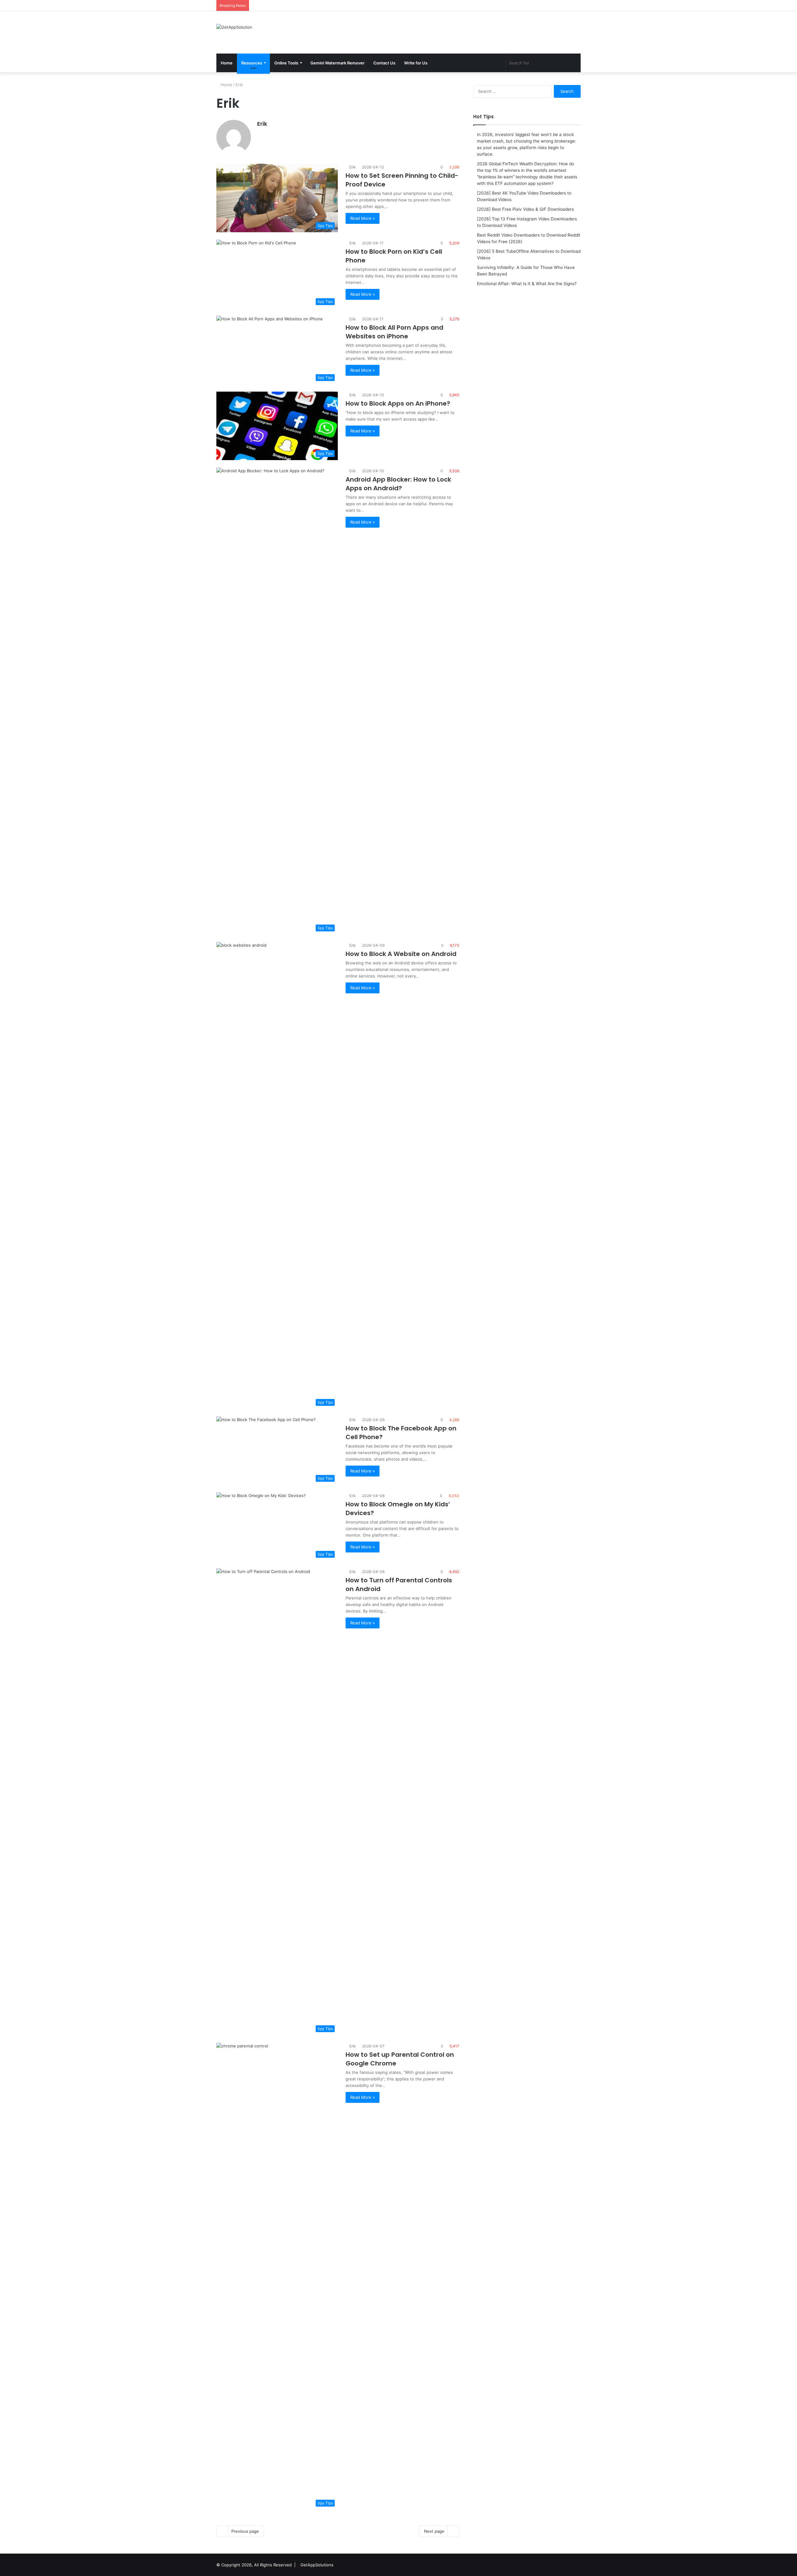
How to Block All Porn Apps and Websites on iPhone (394, 332)
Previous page (245, 2531)
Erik (262, 124)
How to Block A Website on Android (401, 954)
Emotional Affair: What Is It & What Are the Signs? (527, 284)
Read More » (363, 218)
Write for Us (416, 63)
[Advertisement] (461, 31)
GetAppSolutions (317, 2565)
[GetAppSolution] (234, 27)
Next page (434, 2531)
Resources (252, 63)
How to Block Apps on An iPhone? (398, 403)
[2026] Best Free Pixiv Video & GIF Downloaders (525, 209)
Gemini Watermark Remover (337, 63)
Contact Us (384, 63)
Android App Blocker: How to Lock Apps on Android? (398, 484)
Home (227, 63)
